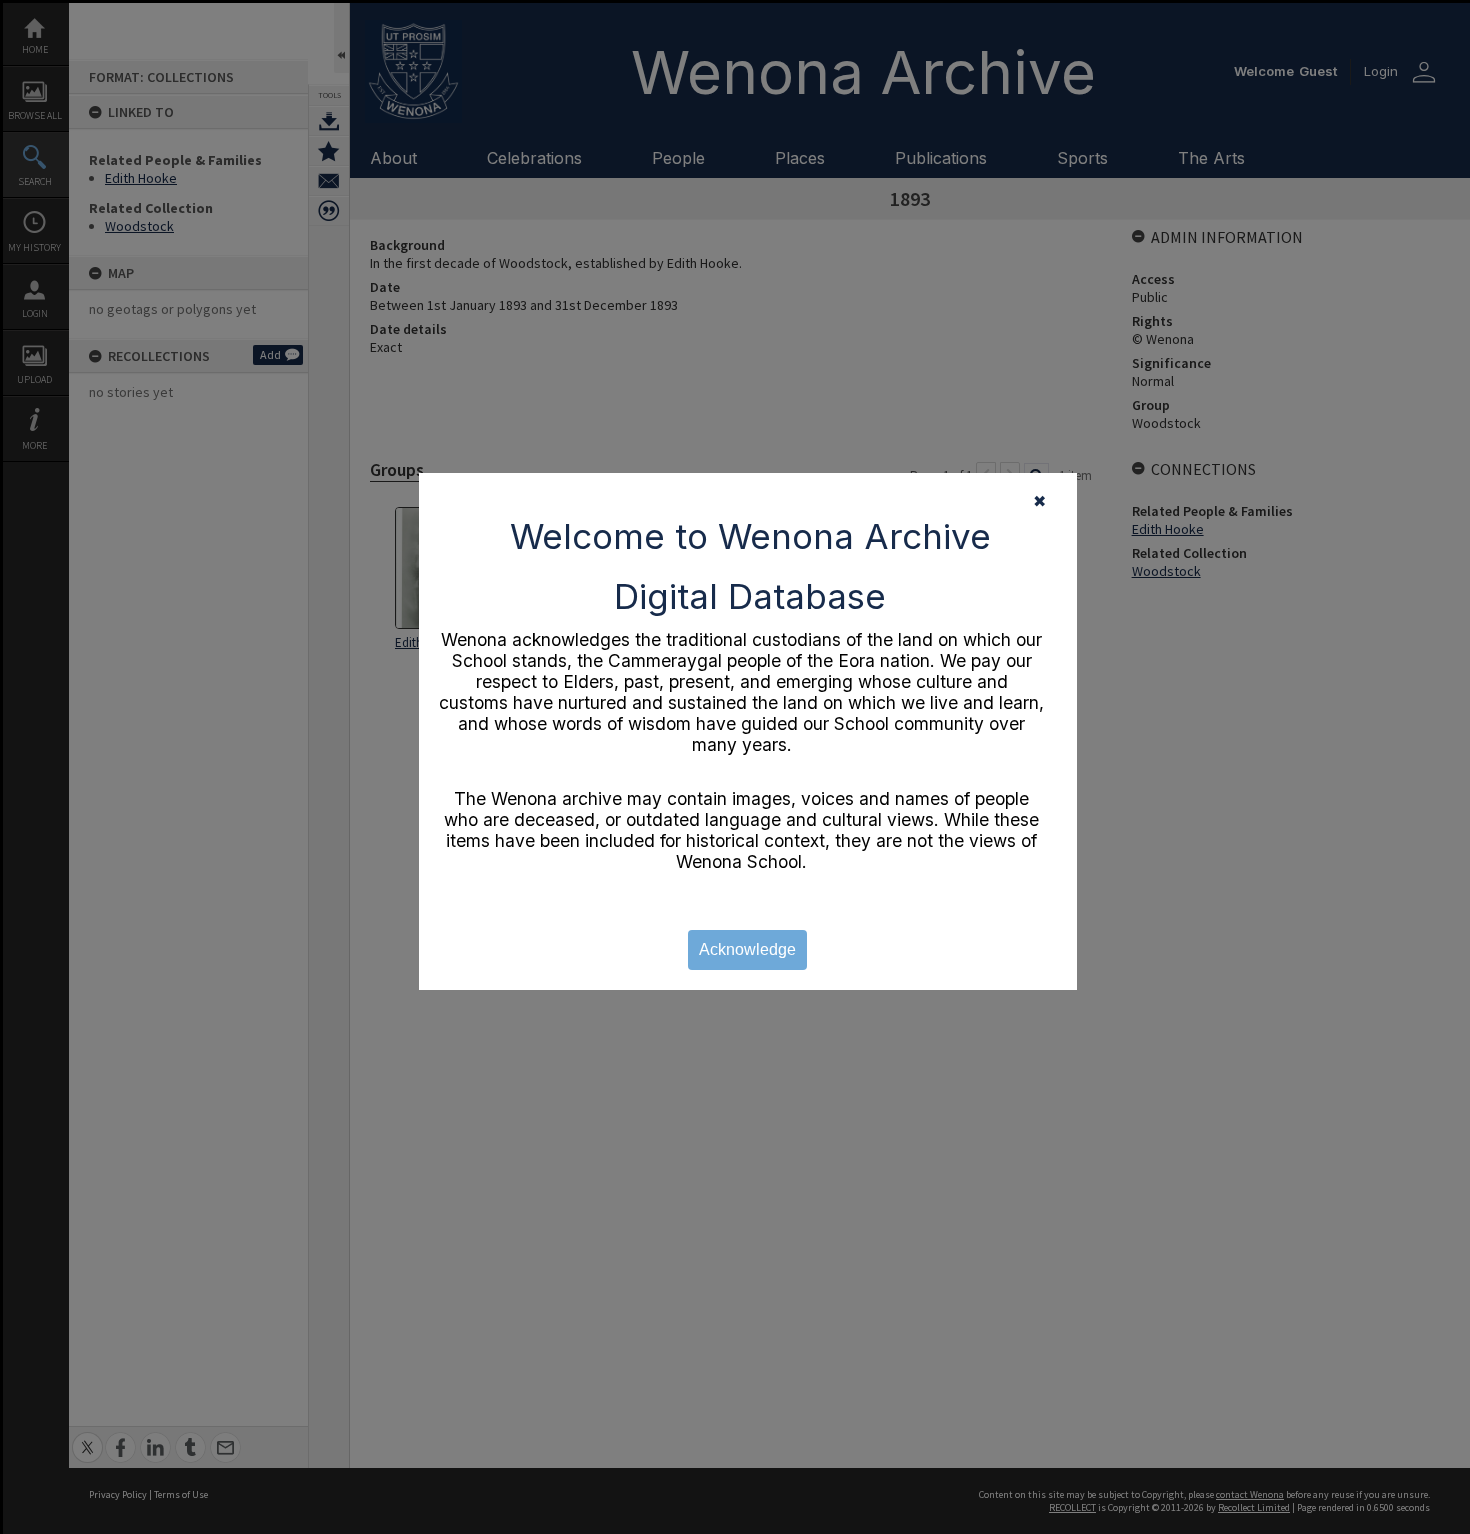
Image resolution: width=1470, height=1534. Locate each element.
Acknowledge (747, 949)
